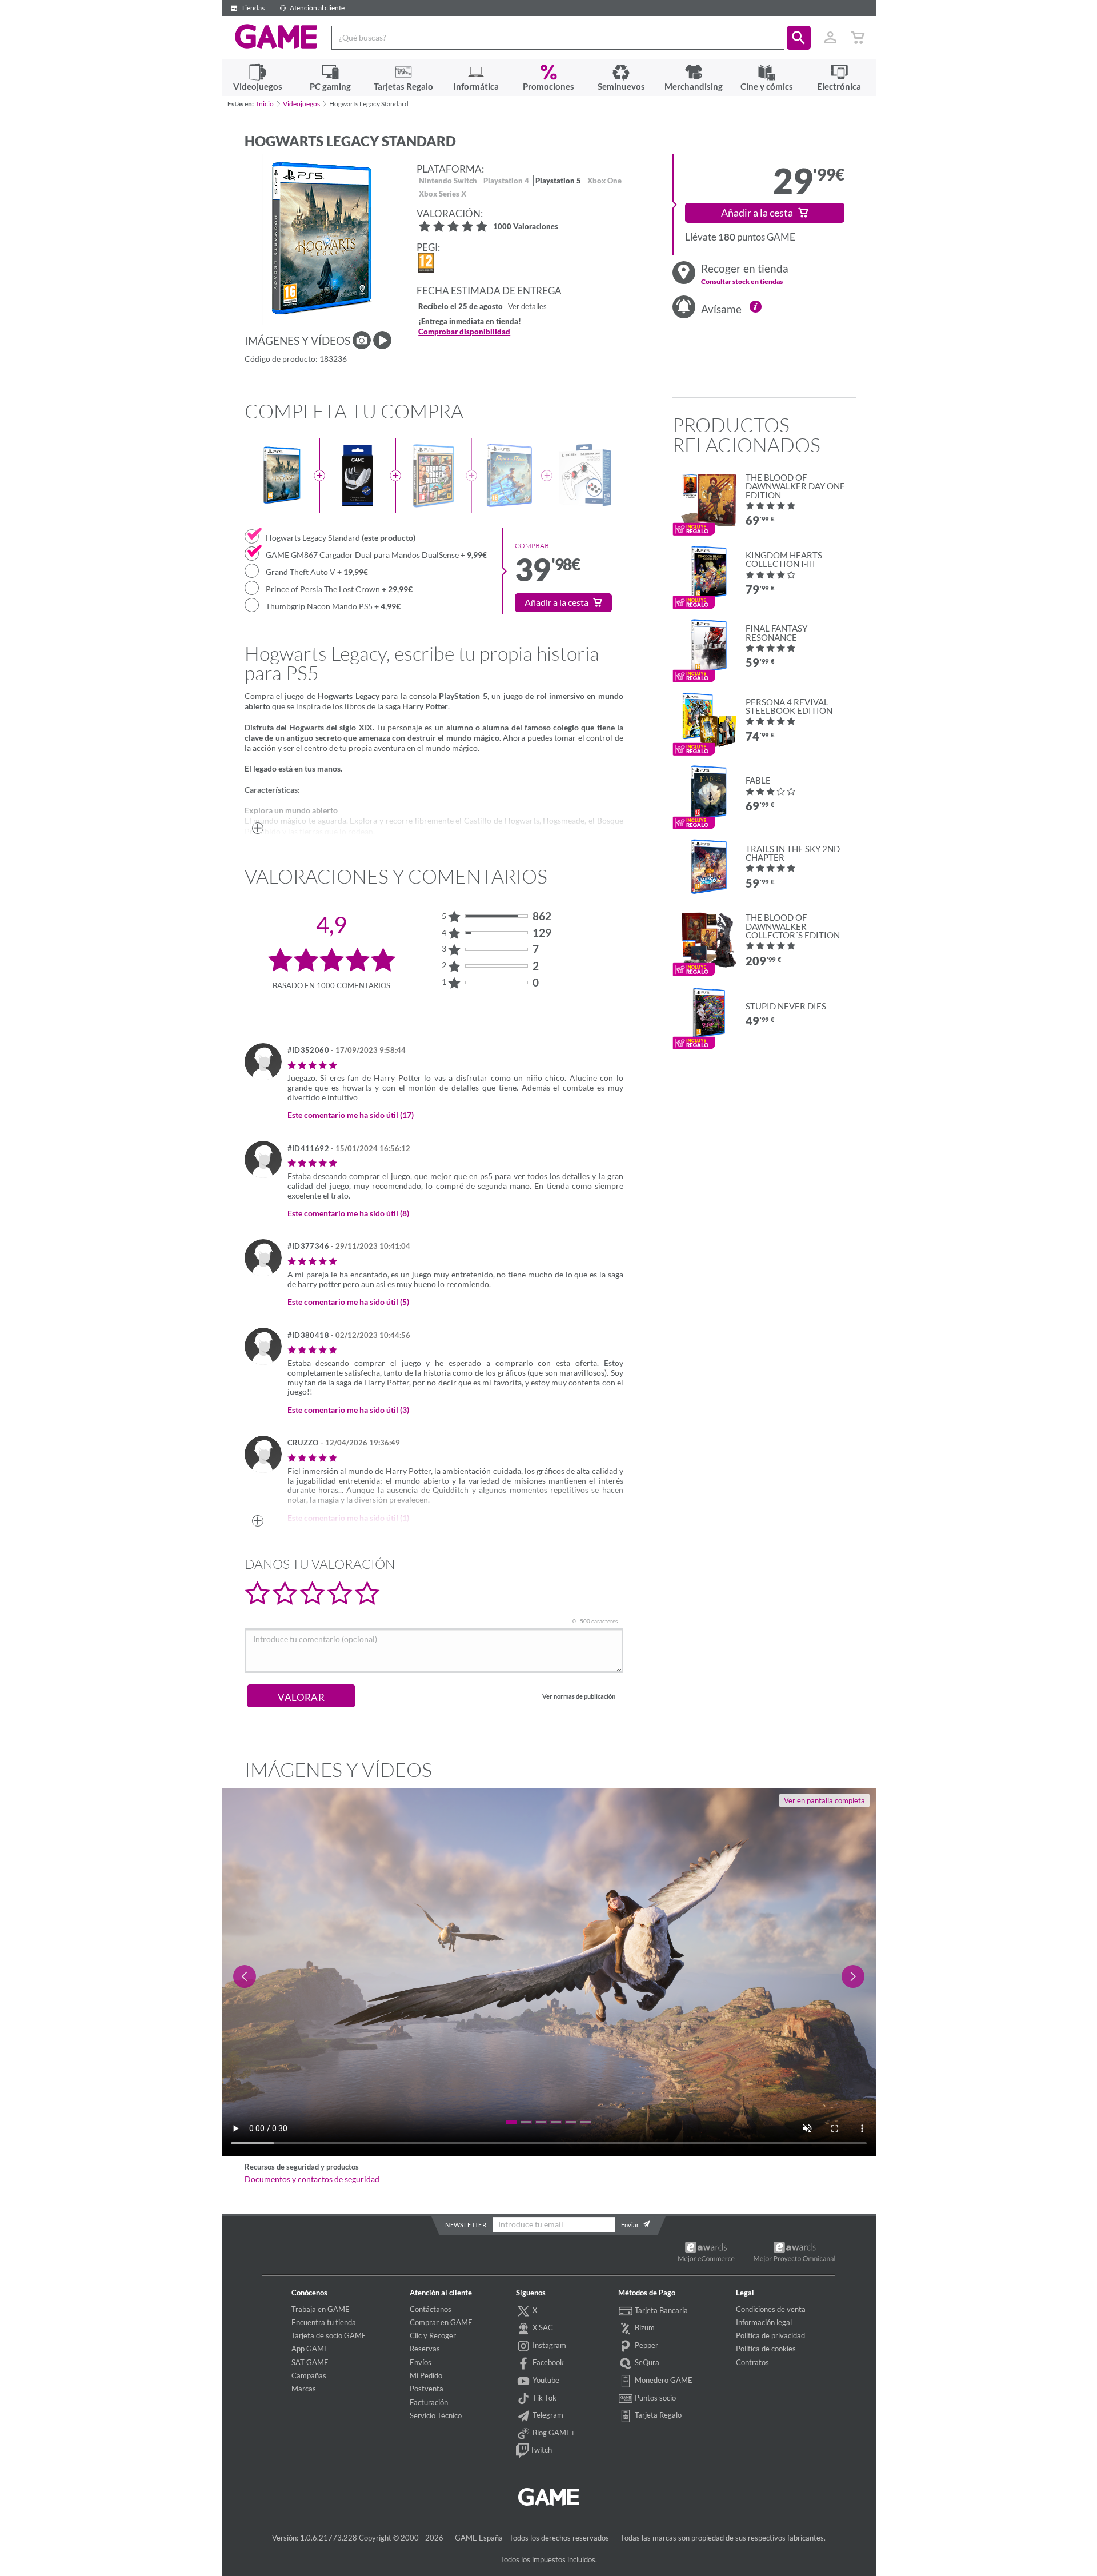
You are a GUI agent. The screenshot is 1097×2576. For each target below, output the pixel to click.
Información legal (764, 2322)
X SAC (542, 2327)
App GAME (310, 2349)
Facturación (429, 2402)
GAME (276, 37)
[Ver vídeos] (382, 340)
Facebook (547, 2362)
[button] (799, 38)
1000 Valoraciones (526, 227)
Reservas (425, 2349)
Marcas (304, 2389)
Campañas (309, 2375)
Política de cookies (766, 2349)
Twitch (540, 2450)
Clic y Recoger (433, 2335)
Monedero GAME (663, 2380)
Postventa (427, 2389)
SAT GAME (310, 2362)
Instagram (548, 2345)
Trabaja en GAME (321, 2309)
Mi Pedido (426, 2375)
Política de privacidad (770, 2335)
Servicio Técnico (436, 2415)
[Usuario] (831, 38)
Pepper (646, 2345)
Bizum (644, 2327)
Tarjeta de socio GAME (329, 2335)
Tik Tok (544, 2398)
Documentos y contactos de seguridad (312, 2179)
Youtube (545, 2380)
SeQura (646, 2362)
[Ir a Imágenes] (362, 340)
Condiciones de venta (771, 2309)
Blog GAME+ (553, 2433)
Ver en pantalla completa (824, 1800)
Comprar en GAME (441, 2322)
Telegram (547, 2415)
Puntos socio (654, 2398)
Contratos (752, 2362)
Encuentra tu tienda (324, 2322)
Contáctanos (431, 2309)
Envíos (421, 2362)
